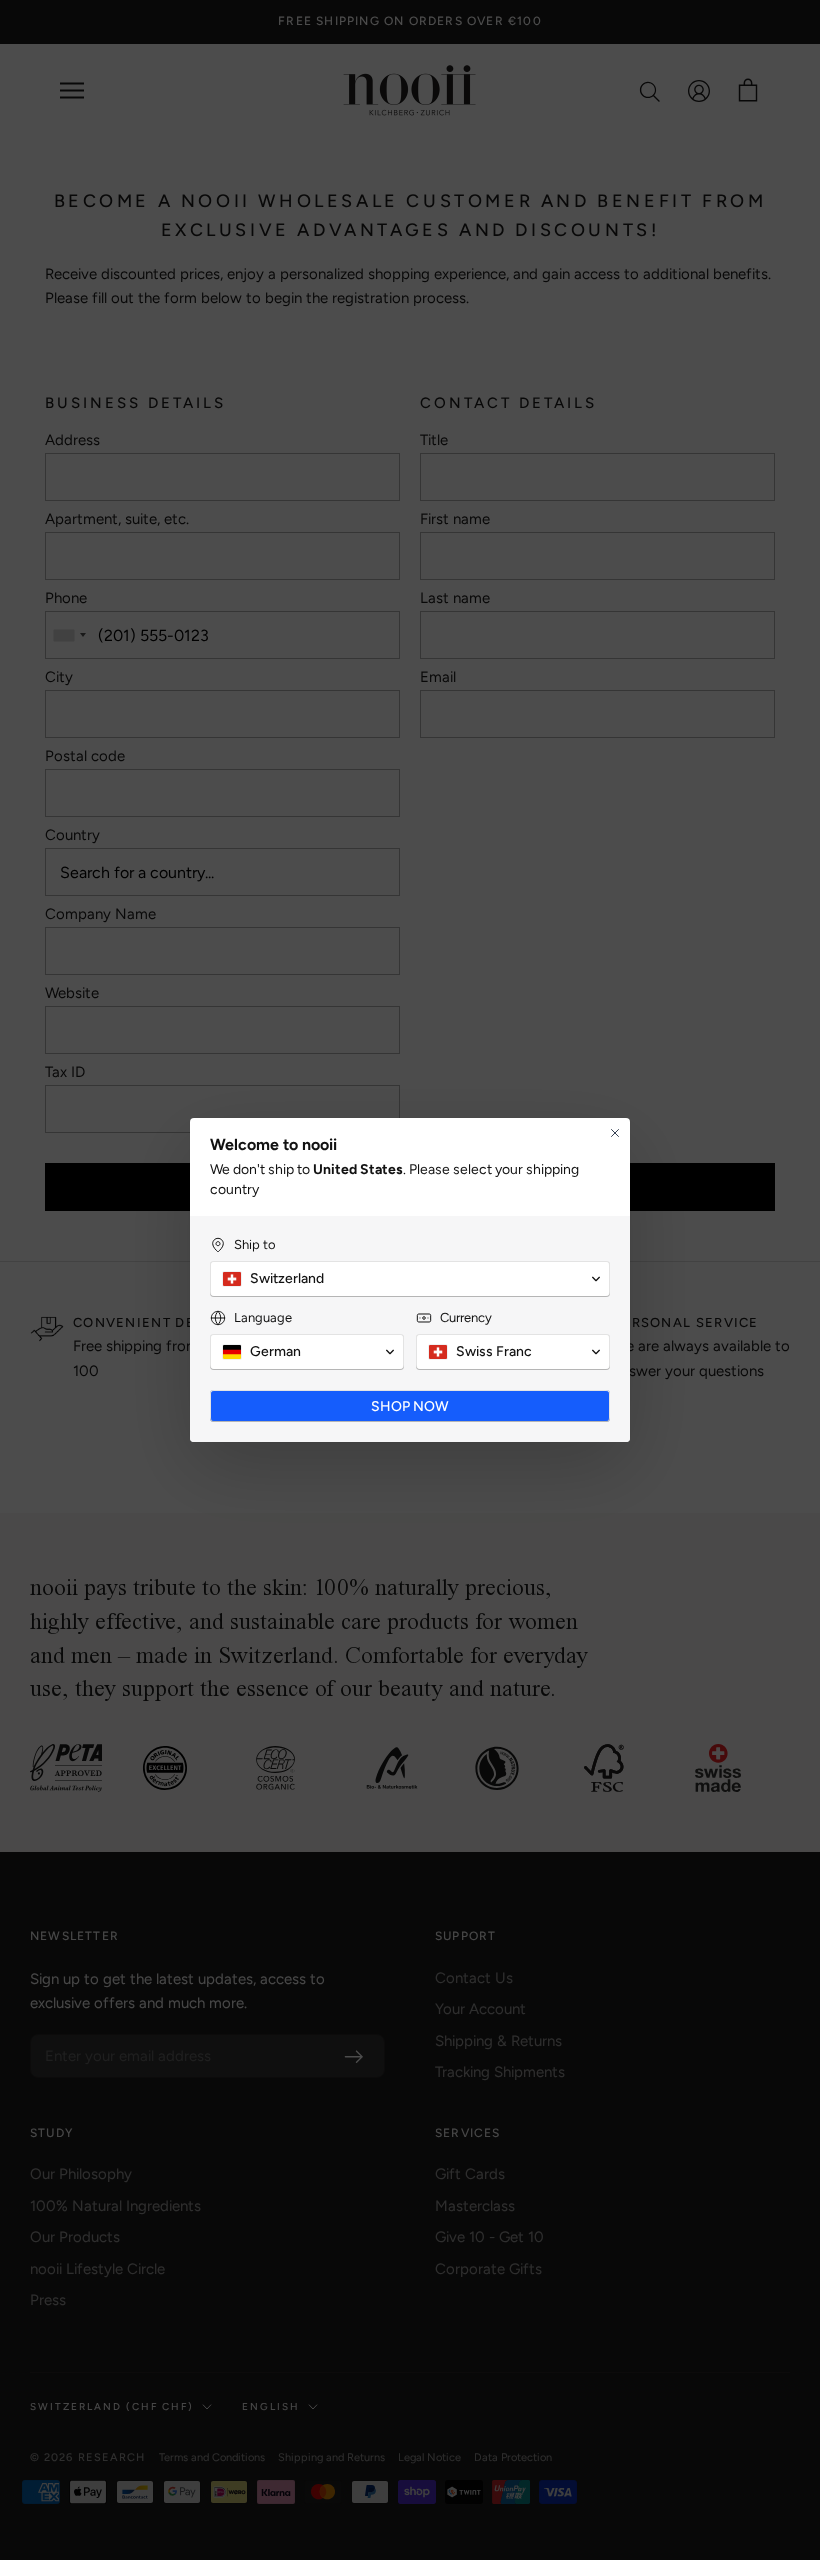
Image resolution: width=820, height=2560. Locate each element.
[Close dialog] (615, 1133)
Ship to (255, 1244)
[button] (410, 1279)
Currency (466, 1317)
